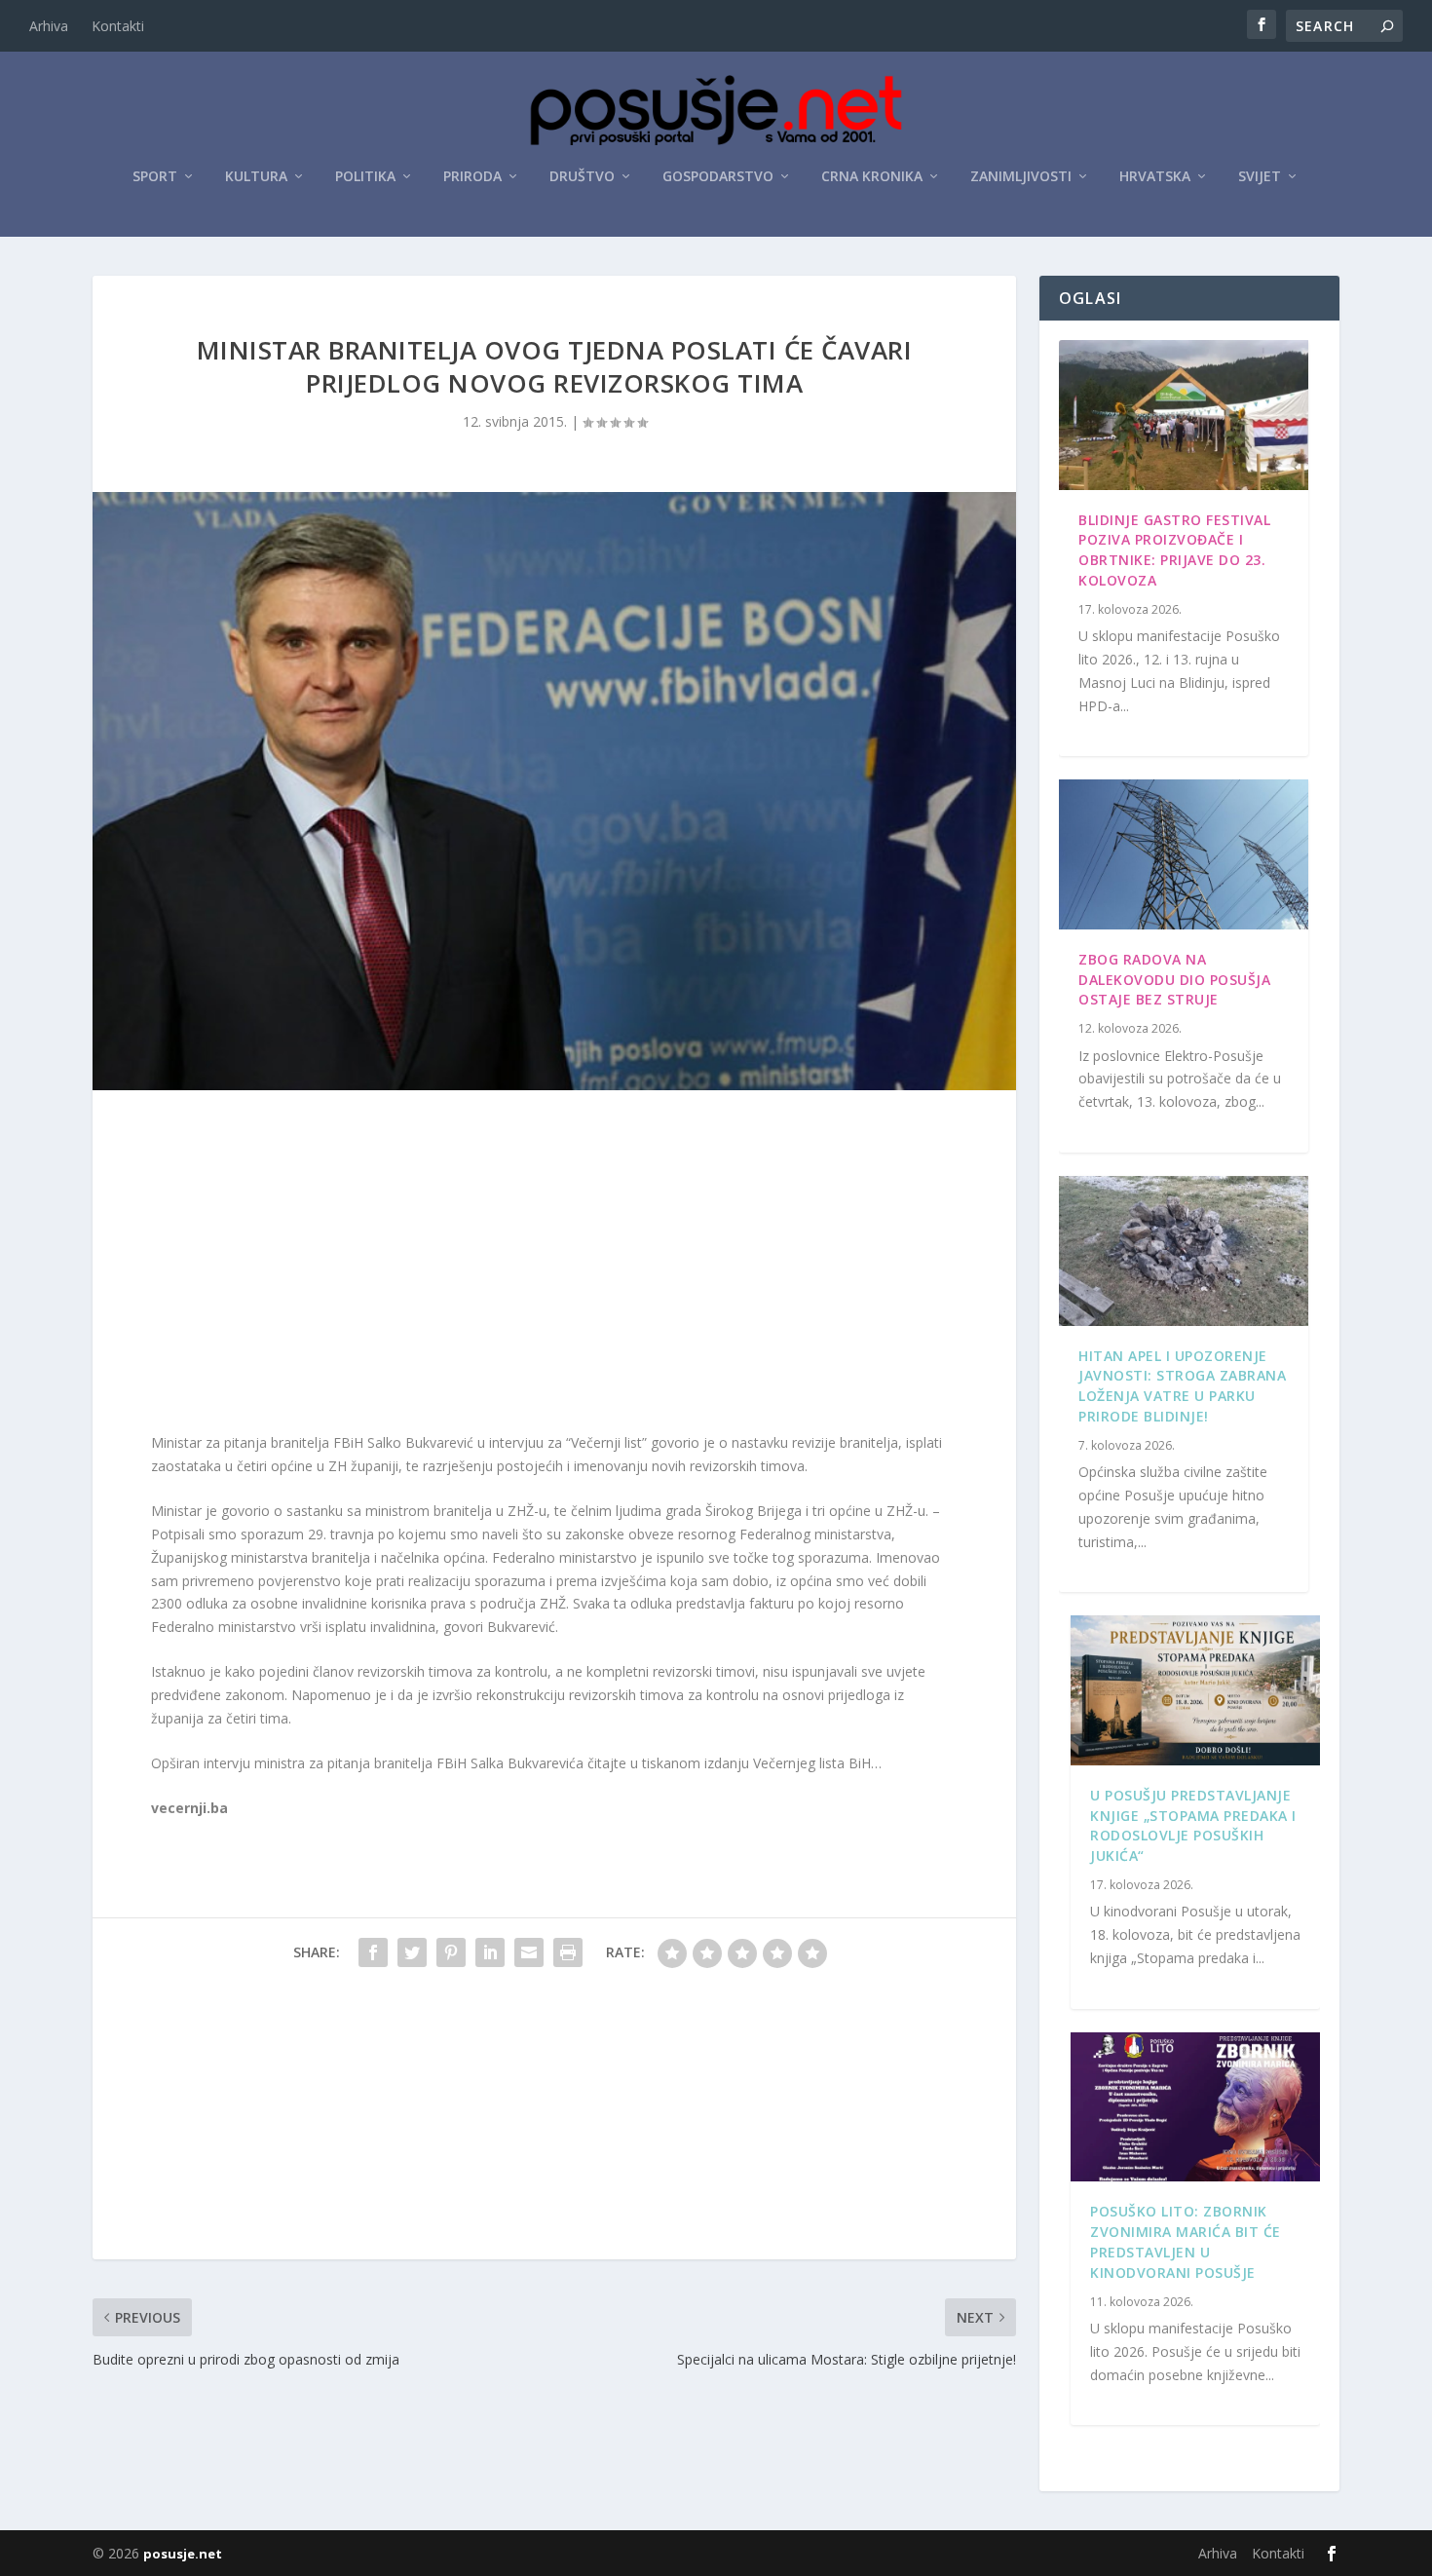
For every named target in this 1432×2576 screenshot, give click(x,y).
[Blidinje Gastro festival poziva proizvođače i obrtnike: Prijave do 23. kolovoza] (1184, 415)
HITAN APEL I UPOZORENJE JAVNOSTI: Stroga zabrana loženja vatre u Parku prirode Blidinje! (1182, 1386)
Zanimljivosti (1021, 177)
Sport (155, 177)
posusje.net (183, 2554)
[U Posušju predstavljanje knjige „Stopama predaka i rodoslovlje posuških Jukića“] (1195, 1690)
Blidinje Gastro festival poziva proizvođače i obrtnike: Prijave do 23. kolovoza (1174, 550)
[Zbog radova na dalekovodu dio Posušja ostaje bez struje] (1184, 854)
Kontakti (118, 26)
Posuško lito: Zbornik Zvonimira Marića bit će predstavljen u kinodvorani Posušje (1186, 2241)
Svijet (1260, 177)
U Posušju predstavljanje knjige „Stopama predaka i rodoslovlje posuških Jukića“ (1193, 1825)
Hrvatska (1155, 177)
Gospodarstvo (718, 177)
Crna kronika (872, 177)
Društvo (582, 177)
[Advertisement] (554, 1266)
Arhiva (49, 26)
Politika (365, 177)
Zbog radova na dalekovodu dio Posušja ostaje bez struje (1174, 980)
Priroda (472, 177)
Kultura (256, 177)
